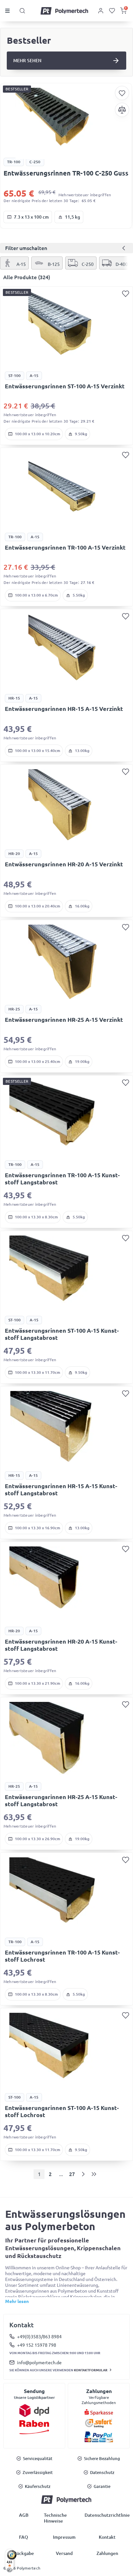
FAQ (24, 2537)
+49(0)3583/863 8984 (39, 2337)
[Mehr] (66, 123)
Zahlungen (107, 2553)
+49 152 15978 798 (37, 2345)
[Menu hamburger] (9, 11)
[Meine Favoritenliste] (112, 11)
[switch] (10, 2570)
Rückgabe (24, 2553)
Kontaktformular (91, 2370)
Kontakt (107, 2537)
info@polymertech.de (39, 2363)
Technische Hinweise (55, 2518)
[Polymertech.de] (65, 11)
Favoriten (122, 93)
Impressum (64, 2537)
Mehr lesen (17, 2301)
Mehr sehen (27, 61)
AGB (24, 2515)
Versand (64, 2553)
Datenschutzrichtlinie (107, 2515)
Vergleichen (122, 110)
